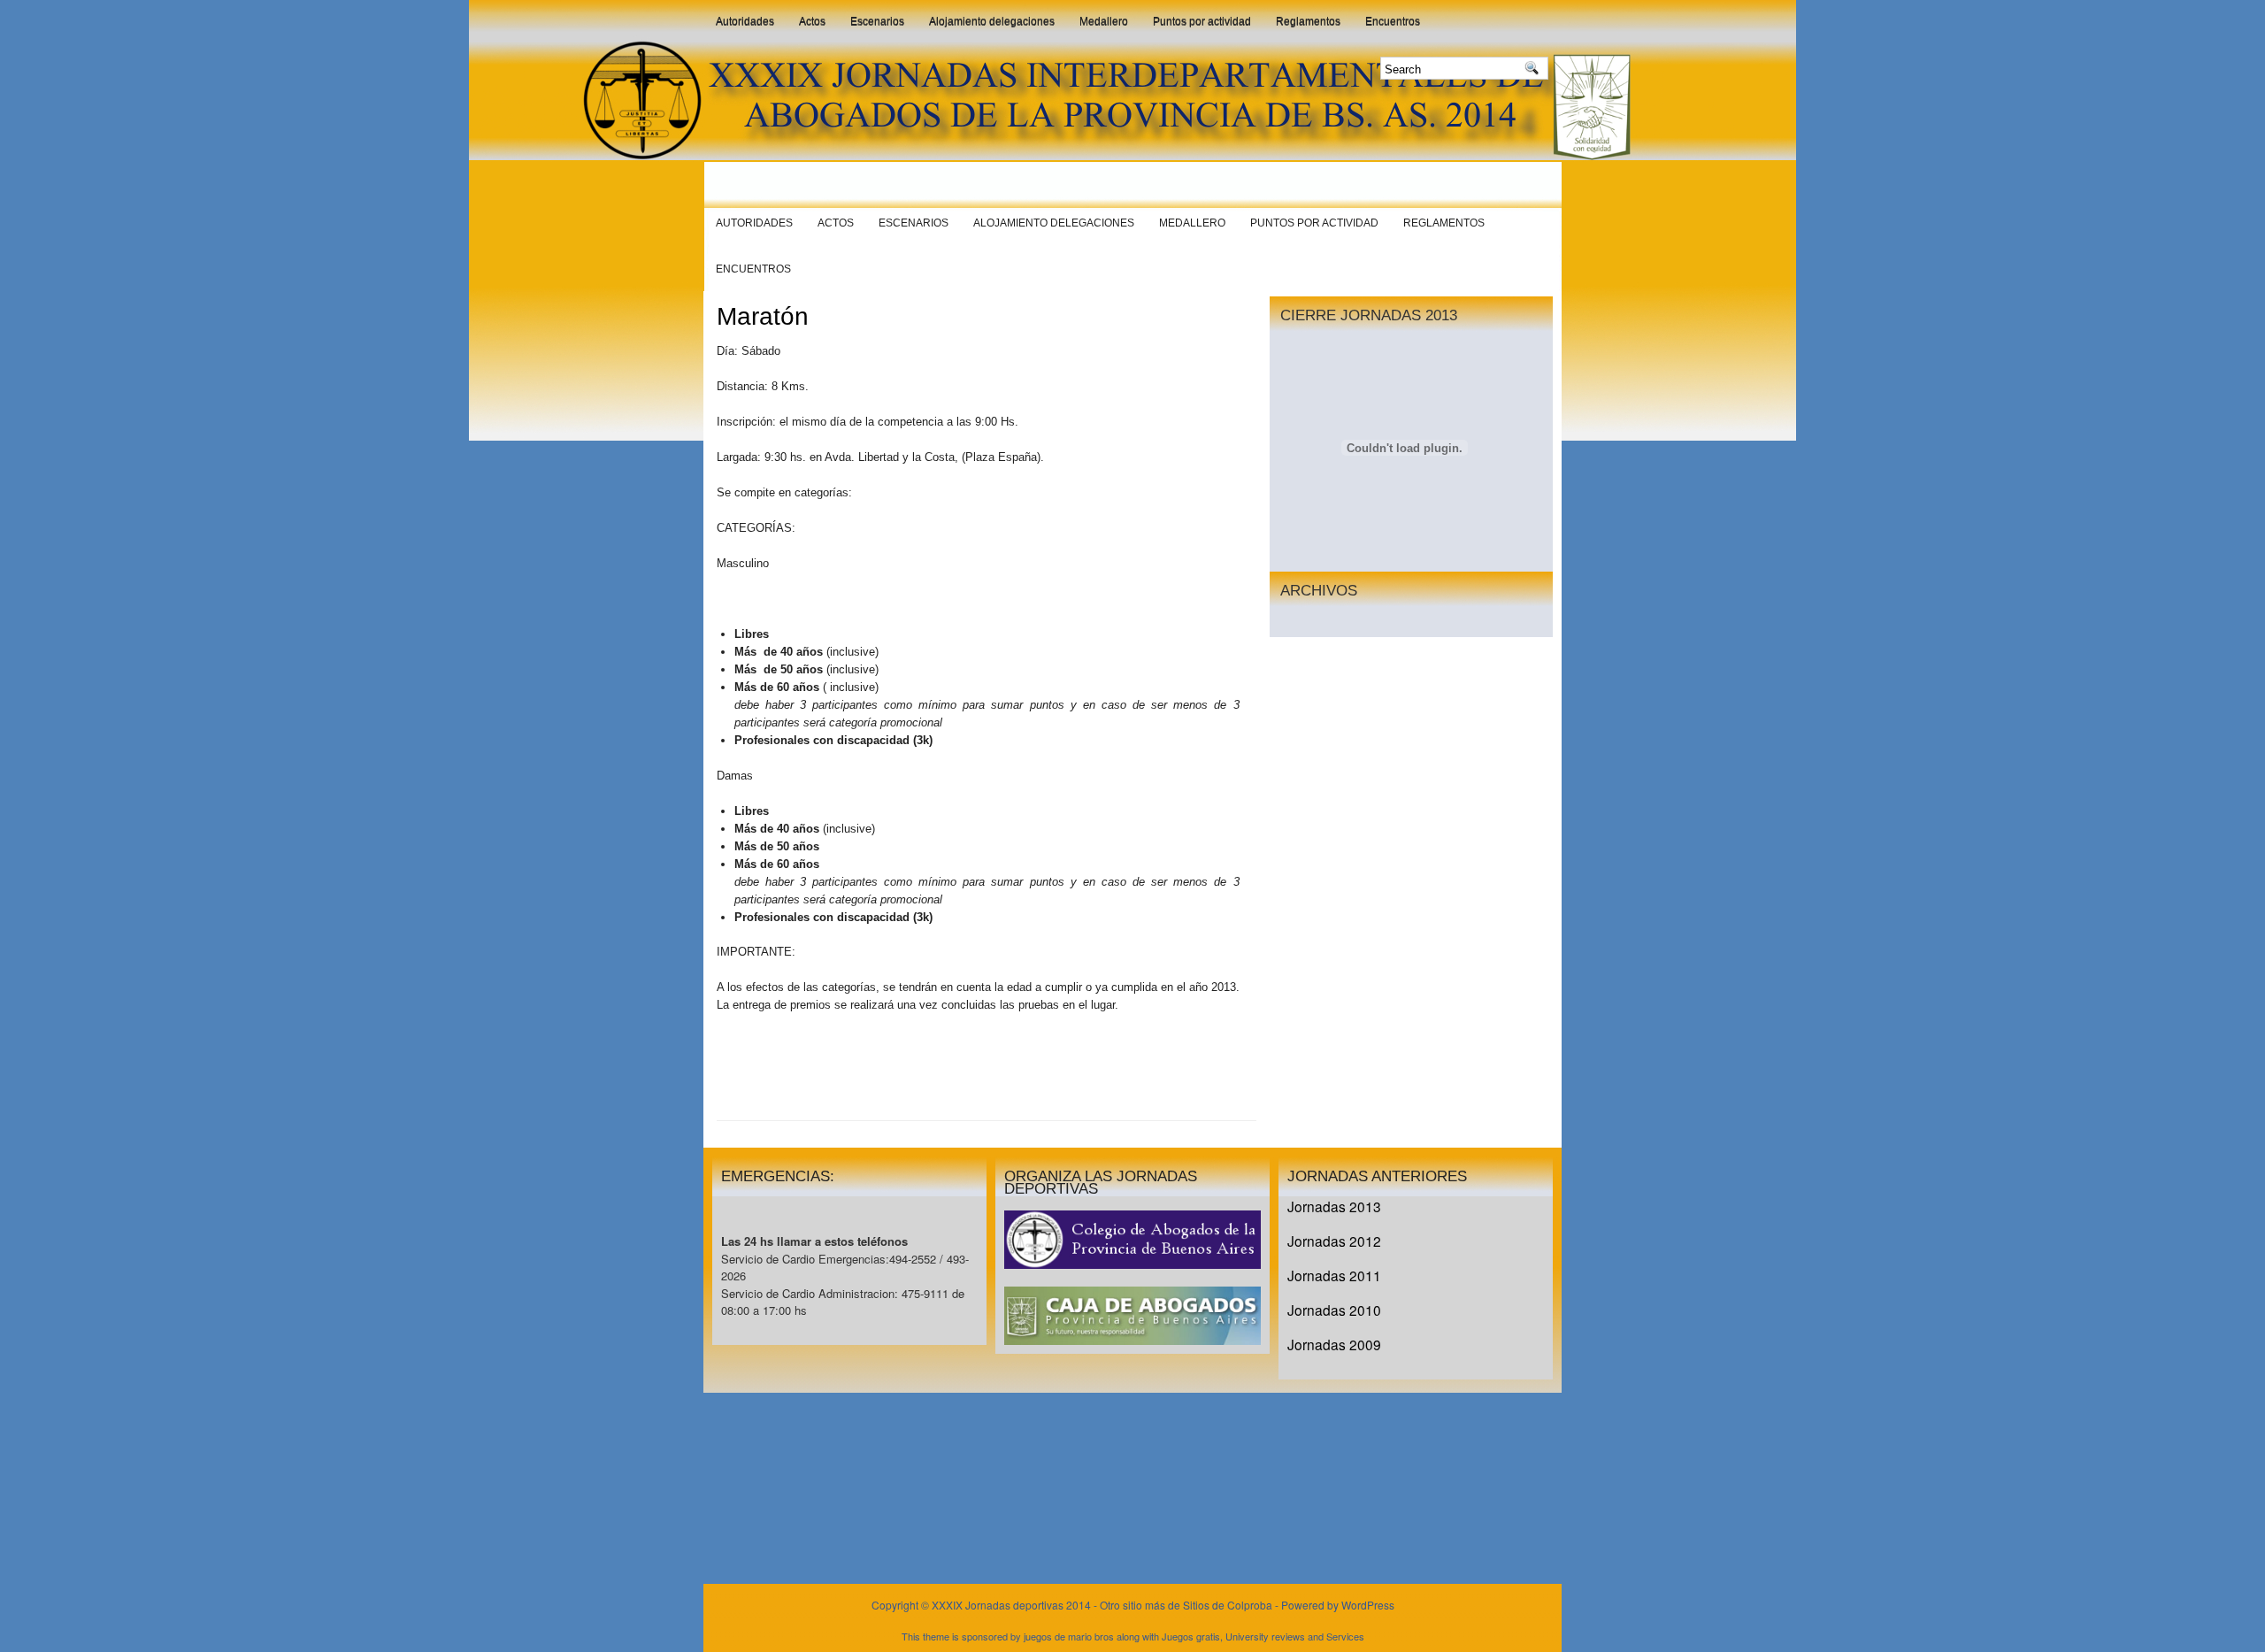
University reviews (1265, 1636)
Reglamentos (1308, 21)
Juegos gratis (1191, 1636)
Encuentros (1393, 21)
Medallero (1104, 21)
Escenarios (877, 21)
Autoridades (745, 21)
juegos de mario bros (1069, 1636)
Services (1345, 1636)
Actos (812, 21)
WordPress (1368, 1605)
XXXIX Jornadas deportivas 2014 (1013, 1605)
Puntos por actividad (1202, 21)
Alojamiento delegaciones (992, 21)
